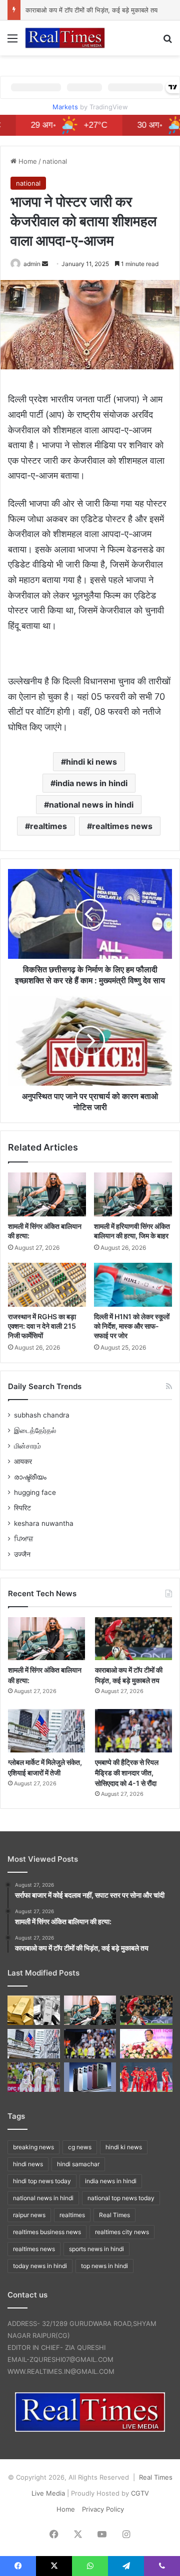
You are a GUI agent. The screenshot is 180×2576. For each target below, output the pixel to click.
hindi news (28, 2164)
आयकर (23, 1461)
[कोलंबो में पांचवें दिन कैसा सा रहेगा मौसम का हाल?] (34, 2077)
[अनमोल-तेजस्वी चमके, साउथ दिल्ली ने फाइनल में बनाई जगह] (146, 2077)
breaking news (33, 2147)
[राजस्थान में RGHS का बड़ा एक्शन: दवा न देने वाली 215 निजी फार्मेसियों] (47, 1285)
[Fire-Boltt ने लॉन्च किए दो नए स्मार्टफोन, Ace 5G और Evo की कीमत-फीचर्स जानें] (90, 2077)
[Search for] (167, 42)
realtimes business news (47, 2232)
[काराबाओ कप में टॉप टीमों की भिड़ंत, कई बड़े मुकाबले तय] (133, 1639)
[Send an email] (45, 264)
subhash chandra (42, 1415)
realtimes (48, 826)
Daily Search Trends (45, 1386)
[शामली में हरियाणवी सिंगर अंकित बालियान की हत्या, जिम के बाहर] (133, 1194)
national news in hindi (91, 805)
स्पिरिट (22, 1508)
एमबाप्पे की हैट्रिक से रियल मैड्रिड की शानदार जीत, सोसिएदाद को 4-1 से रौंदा (127, 1773)
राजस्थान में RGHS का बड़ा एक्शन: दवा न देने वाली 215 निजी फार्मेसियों (42, 1326)
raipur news (29, 2215)
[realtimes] (65, 38)
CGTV (140, 2493)
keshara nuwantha (44, 1523)
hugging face (35, 1492)
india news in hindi (91, 783)
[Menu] (12, 42)
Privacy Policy (103, 2509)
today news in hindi (40, 2266)
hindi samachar (78, 2164)
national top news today (121, 2198)
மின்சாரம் (27, 1446)
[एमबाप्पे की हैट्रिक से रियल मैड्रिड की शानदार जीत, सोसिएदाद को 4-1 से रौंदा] (133, 1731)
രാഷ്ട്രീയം (30, 1477)
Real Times (114, 2215)
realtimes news (122, 826)
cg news (80, 2147)
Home (27, 161)
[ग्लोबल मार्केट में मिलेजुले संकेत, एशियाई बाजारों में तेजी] (46, 1731)
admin (32, 264)
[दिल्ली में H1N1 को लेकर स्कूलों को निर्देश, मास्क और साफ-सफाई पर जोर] (133, 1285)
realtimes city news (122, 2232)
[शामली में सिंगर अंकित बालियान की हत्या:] (47, 1194)
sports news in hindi (96, 2249)
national (55, 161)
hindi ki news (91, 762)
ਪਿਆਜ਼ (23, 1539)
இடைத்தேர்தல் (35, 1431)
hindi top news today (42, 2181)
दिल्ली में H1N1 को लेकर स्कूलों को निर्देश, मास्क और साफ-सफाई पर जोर (132, 1326)
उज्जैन (22, 1554)
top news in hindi (104, 2266)
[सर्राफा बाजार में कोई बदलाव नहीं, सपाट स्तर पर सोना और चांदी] (34, 2010)
